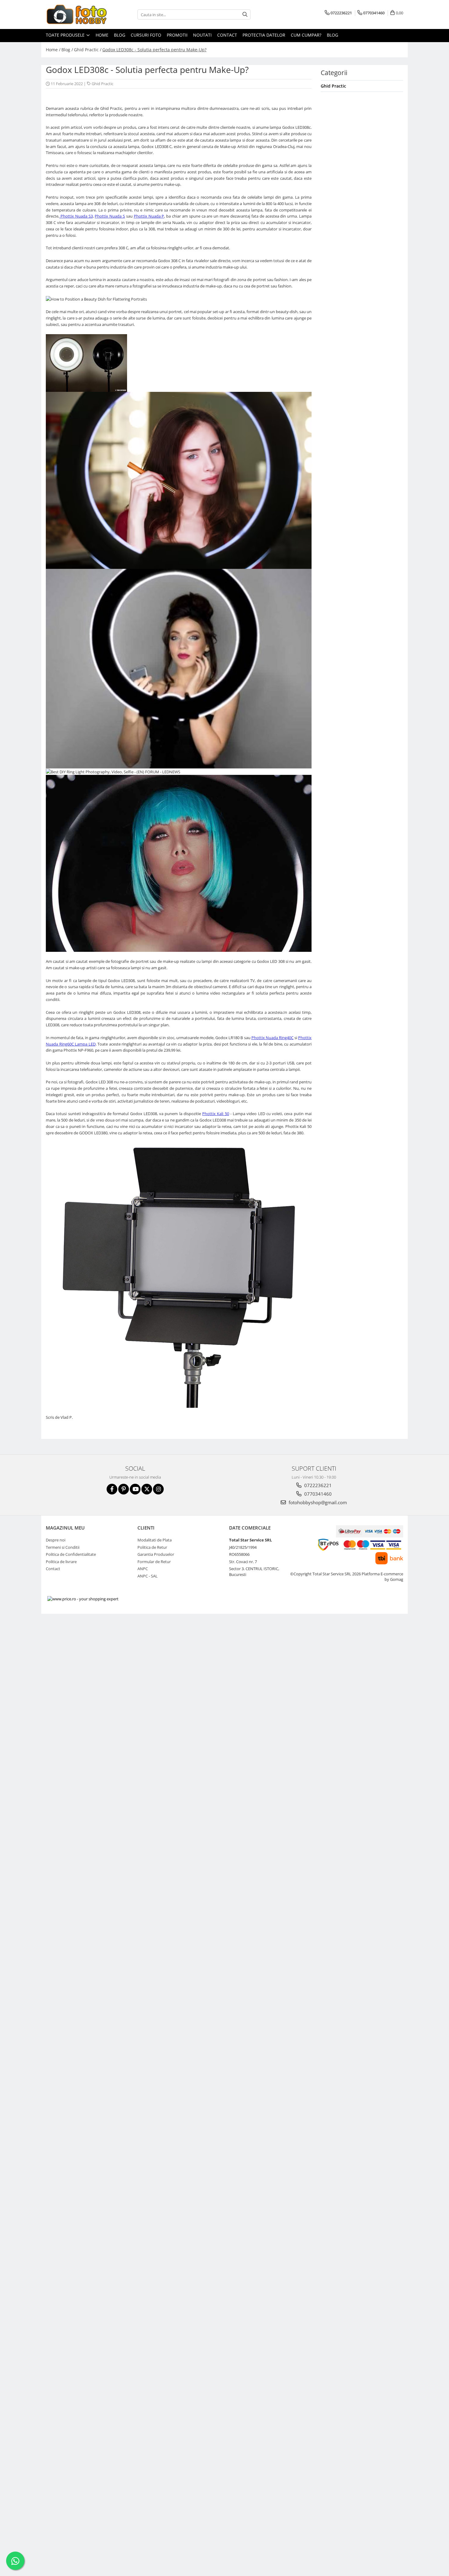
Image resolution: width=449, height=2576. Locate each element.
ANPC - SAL (148, 1576)
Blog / (67, 50)
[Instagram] (158, 1489)
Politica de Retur (152, 1547)
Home (102, 35)
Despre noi (56, 1540)
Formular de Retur (154, 1562)
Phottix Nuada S (110, 216)
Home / (53, 50)
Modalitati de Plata (155, 1540)
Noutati (202, 35)
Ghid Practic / (88, 50)
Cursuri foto (146, 35)
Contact (227, 35)
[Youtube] (135, 1489)
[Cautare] (245, 14)
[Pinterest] (124, 1489)
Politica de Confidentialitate (71, 1554)
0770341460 (317, 1494)
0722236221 (317, 1485)
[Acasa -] (76, 14)
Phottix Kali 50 (216, 1114)
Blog (120, 35)
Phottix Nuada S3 (76, 216)
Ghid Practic (102, 84)
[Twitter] (147, 1489)
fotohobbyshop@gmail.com (317, 1502)
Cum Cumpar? (306, 35)
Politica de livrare (61, 1562)
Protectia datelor (264, 35)
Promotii (177, 35)
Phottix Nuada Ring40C (272, 1038)
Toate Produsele (66, 35)
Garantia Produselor (156, 1554)
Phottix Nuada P (149, 216)
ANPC (143, 1569)
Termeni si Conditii (63, 1547)
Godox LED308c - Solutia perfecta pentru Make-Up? (154, 50)
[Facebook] (112, 1489)
